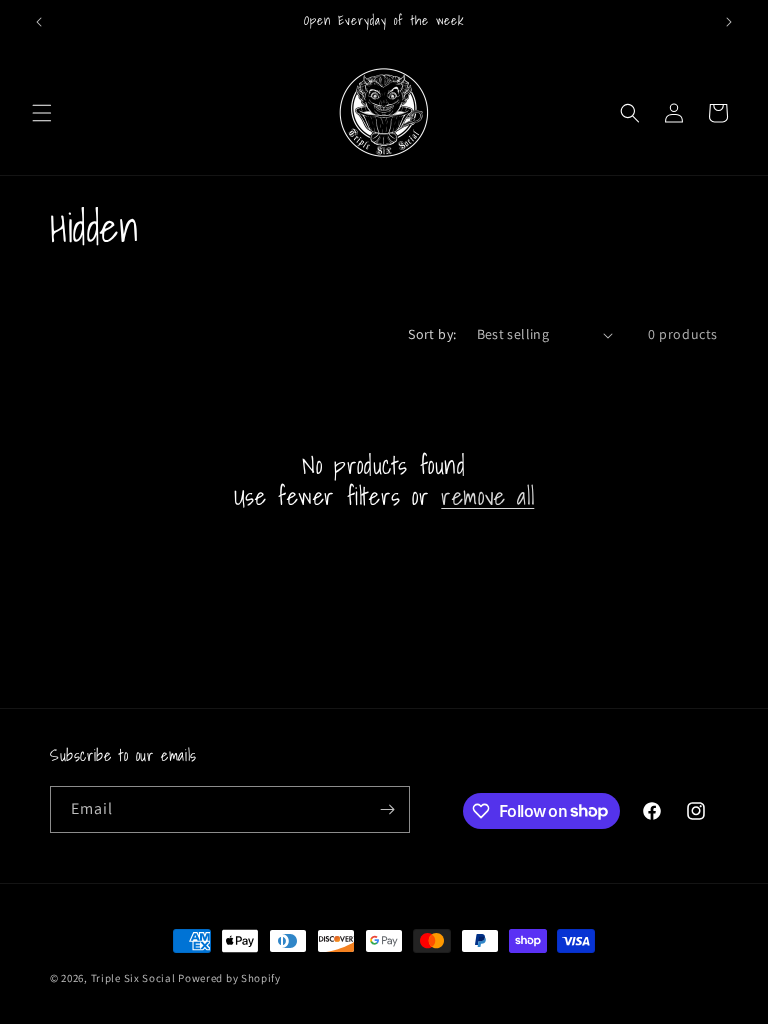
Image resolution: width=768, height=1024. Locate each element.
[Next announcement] (729, 22)
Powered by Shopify (229, 978)
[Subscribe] (387, 809)
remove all (487, 496)
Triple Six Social (133, 978)
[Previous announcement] (39, 22)
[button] (42, 113)
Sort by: (432, 334)
